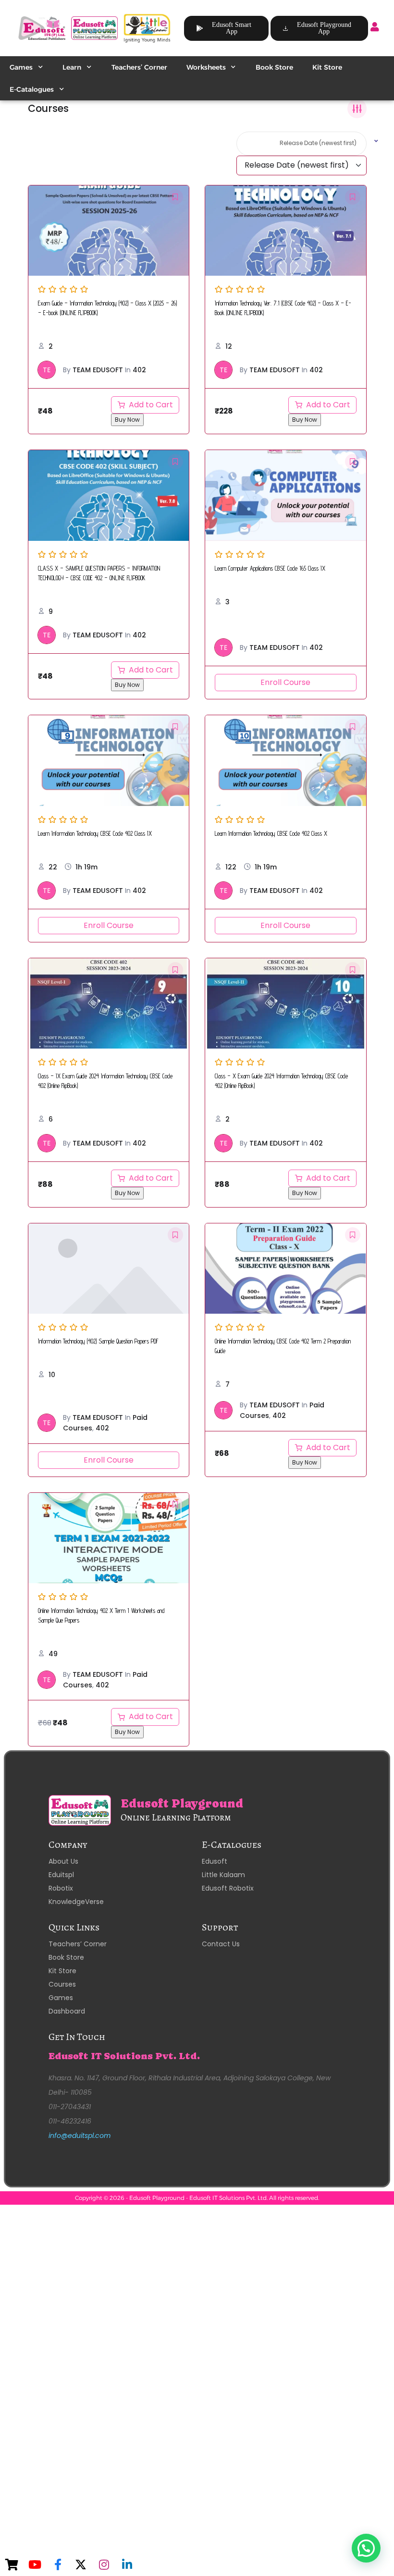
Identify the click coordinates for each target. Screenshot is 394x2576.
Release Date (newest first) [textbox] (318, 143)
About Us (63, 1861)
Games (21, 67)
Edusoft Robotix (228, 1888)
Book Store (274, 67)
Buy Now (127, 420)
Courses (62, 1984)
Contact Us (221, 1944)
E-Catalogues (32, 89)
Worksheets (206, 67)
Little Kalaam (223, 1875)
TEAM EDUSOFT (98, 370)
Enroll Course (285, 682)
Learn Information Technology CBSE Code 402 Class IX (95, 834)
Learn (72, 67)
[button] (366, 2548)
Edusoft (215, 1861)
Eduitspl (61, 1875)
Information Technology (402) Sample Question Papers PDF (98, 1341)
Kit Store (327, 67)
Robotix (61, 1888)
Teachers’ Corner (139, 67)
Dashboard (67, 2011)
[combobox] (302, 144)
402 (139, 370)
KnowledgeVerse (76, 1902)
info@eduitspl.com (80, 2136)
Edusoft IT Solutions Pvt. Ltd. (124, 2056)
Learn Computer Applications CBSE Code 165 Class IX (270, 568)
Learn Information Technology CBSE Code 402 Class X (271, 834)
